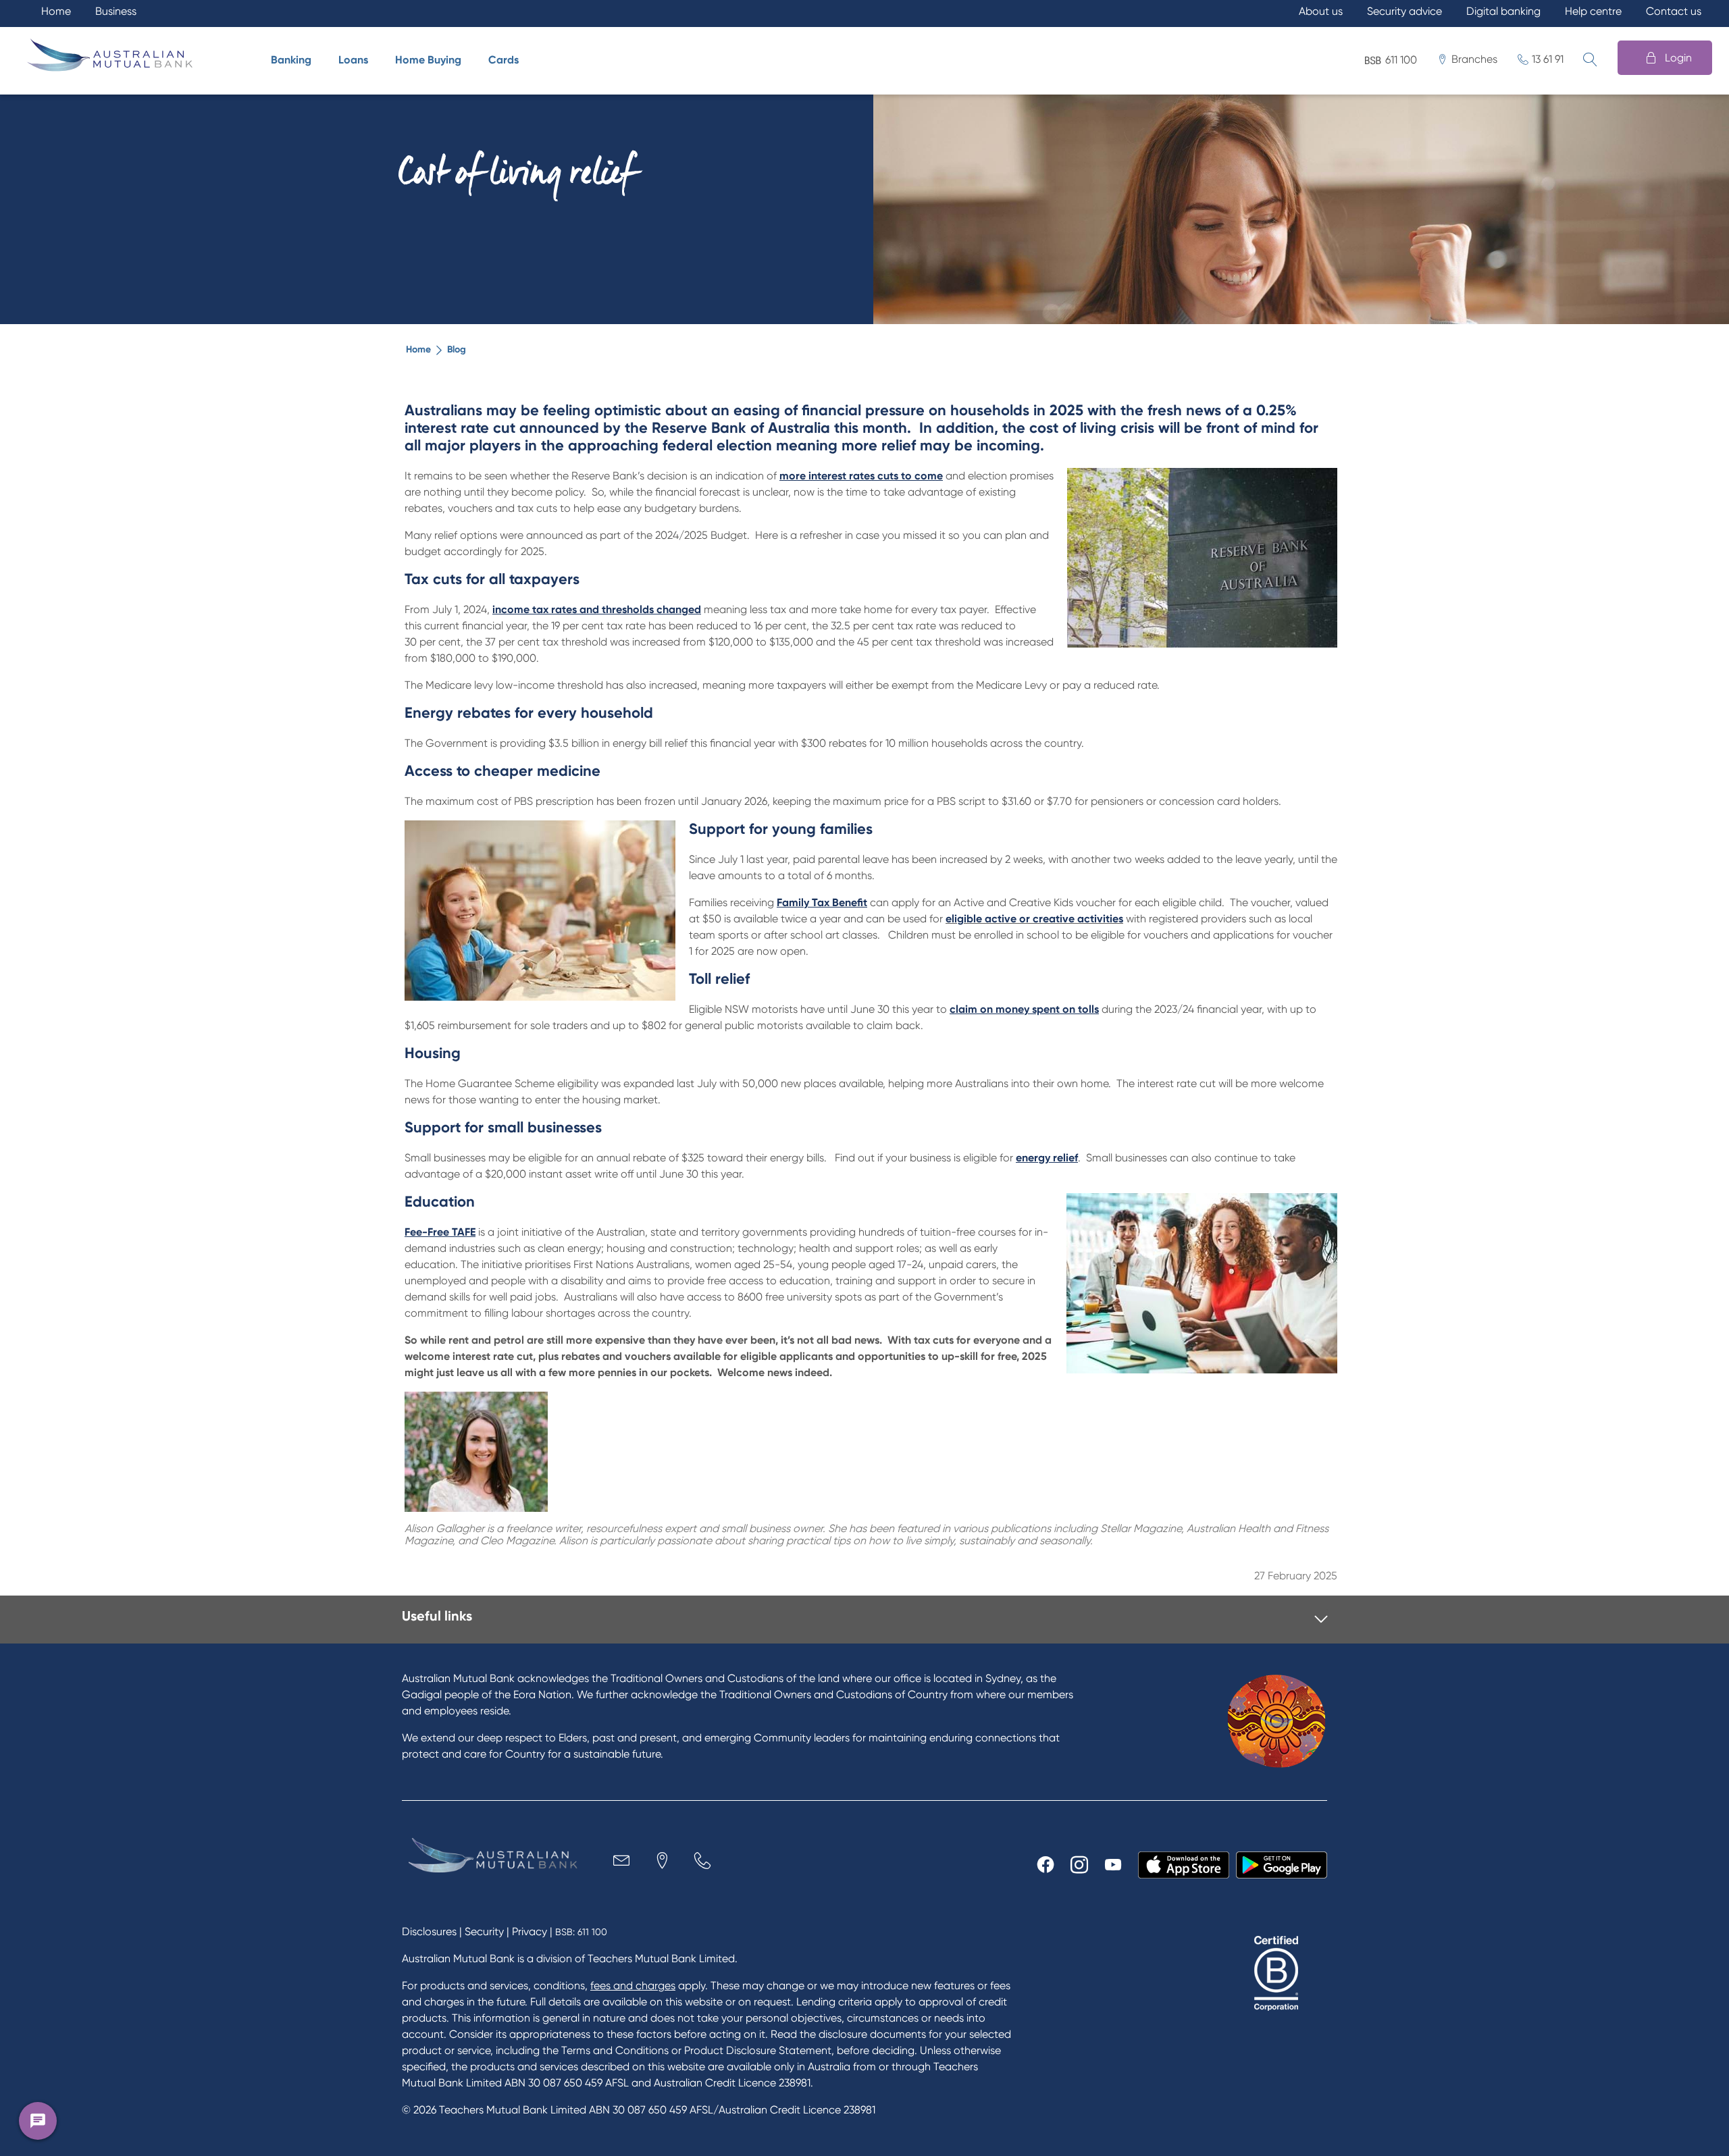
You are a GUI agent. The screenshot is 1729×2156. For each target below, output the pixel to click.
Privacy (530, 1931)
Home (418, 349)
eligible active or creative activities (1034, 919)
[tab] (865, 1620)
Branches (1474, 59)
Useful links (437, 1616)
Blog (457, 349)
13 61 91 (1548, 59)
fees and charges (633, 1986)
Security (484, 1931)
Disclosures (429, 1931)
